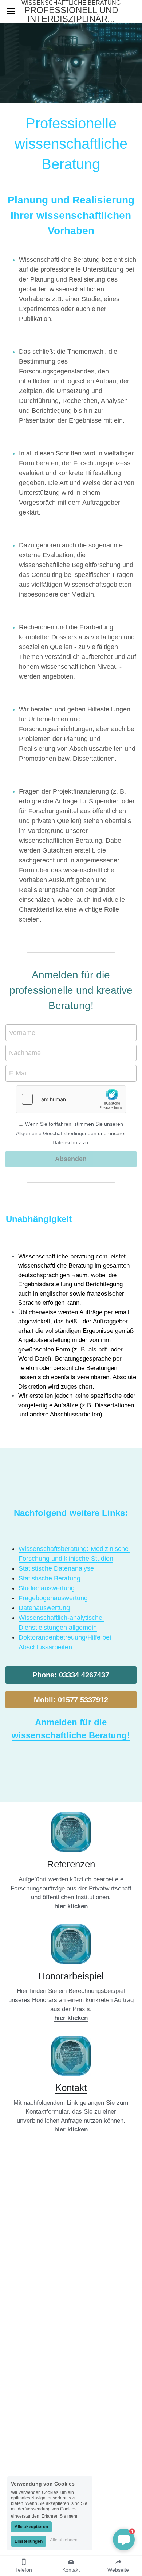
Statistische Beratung (50, 1578)
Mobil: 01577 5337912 (71, 1700)
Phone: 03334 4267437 (71, 1675)
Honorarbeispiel (71, 1976)
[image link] (71, 1832)
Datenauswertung (44, 1608)
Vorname (22, 1032)
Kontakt (71, 2088)
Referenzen (71, 1864)
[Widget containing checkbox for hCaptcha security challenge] (71, 1099)
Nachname (25, 1053)
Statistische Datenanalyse (56, 1568)
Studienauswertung (47, 1588)
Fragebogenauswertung (53, 1598)
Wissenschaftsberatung (53, 1549)
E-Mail (18, 1073)
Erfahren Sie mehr (60, 2516)
